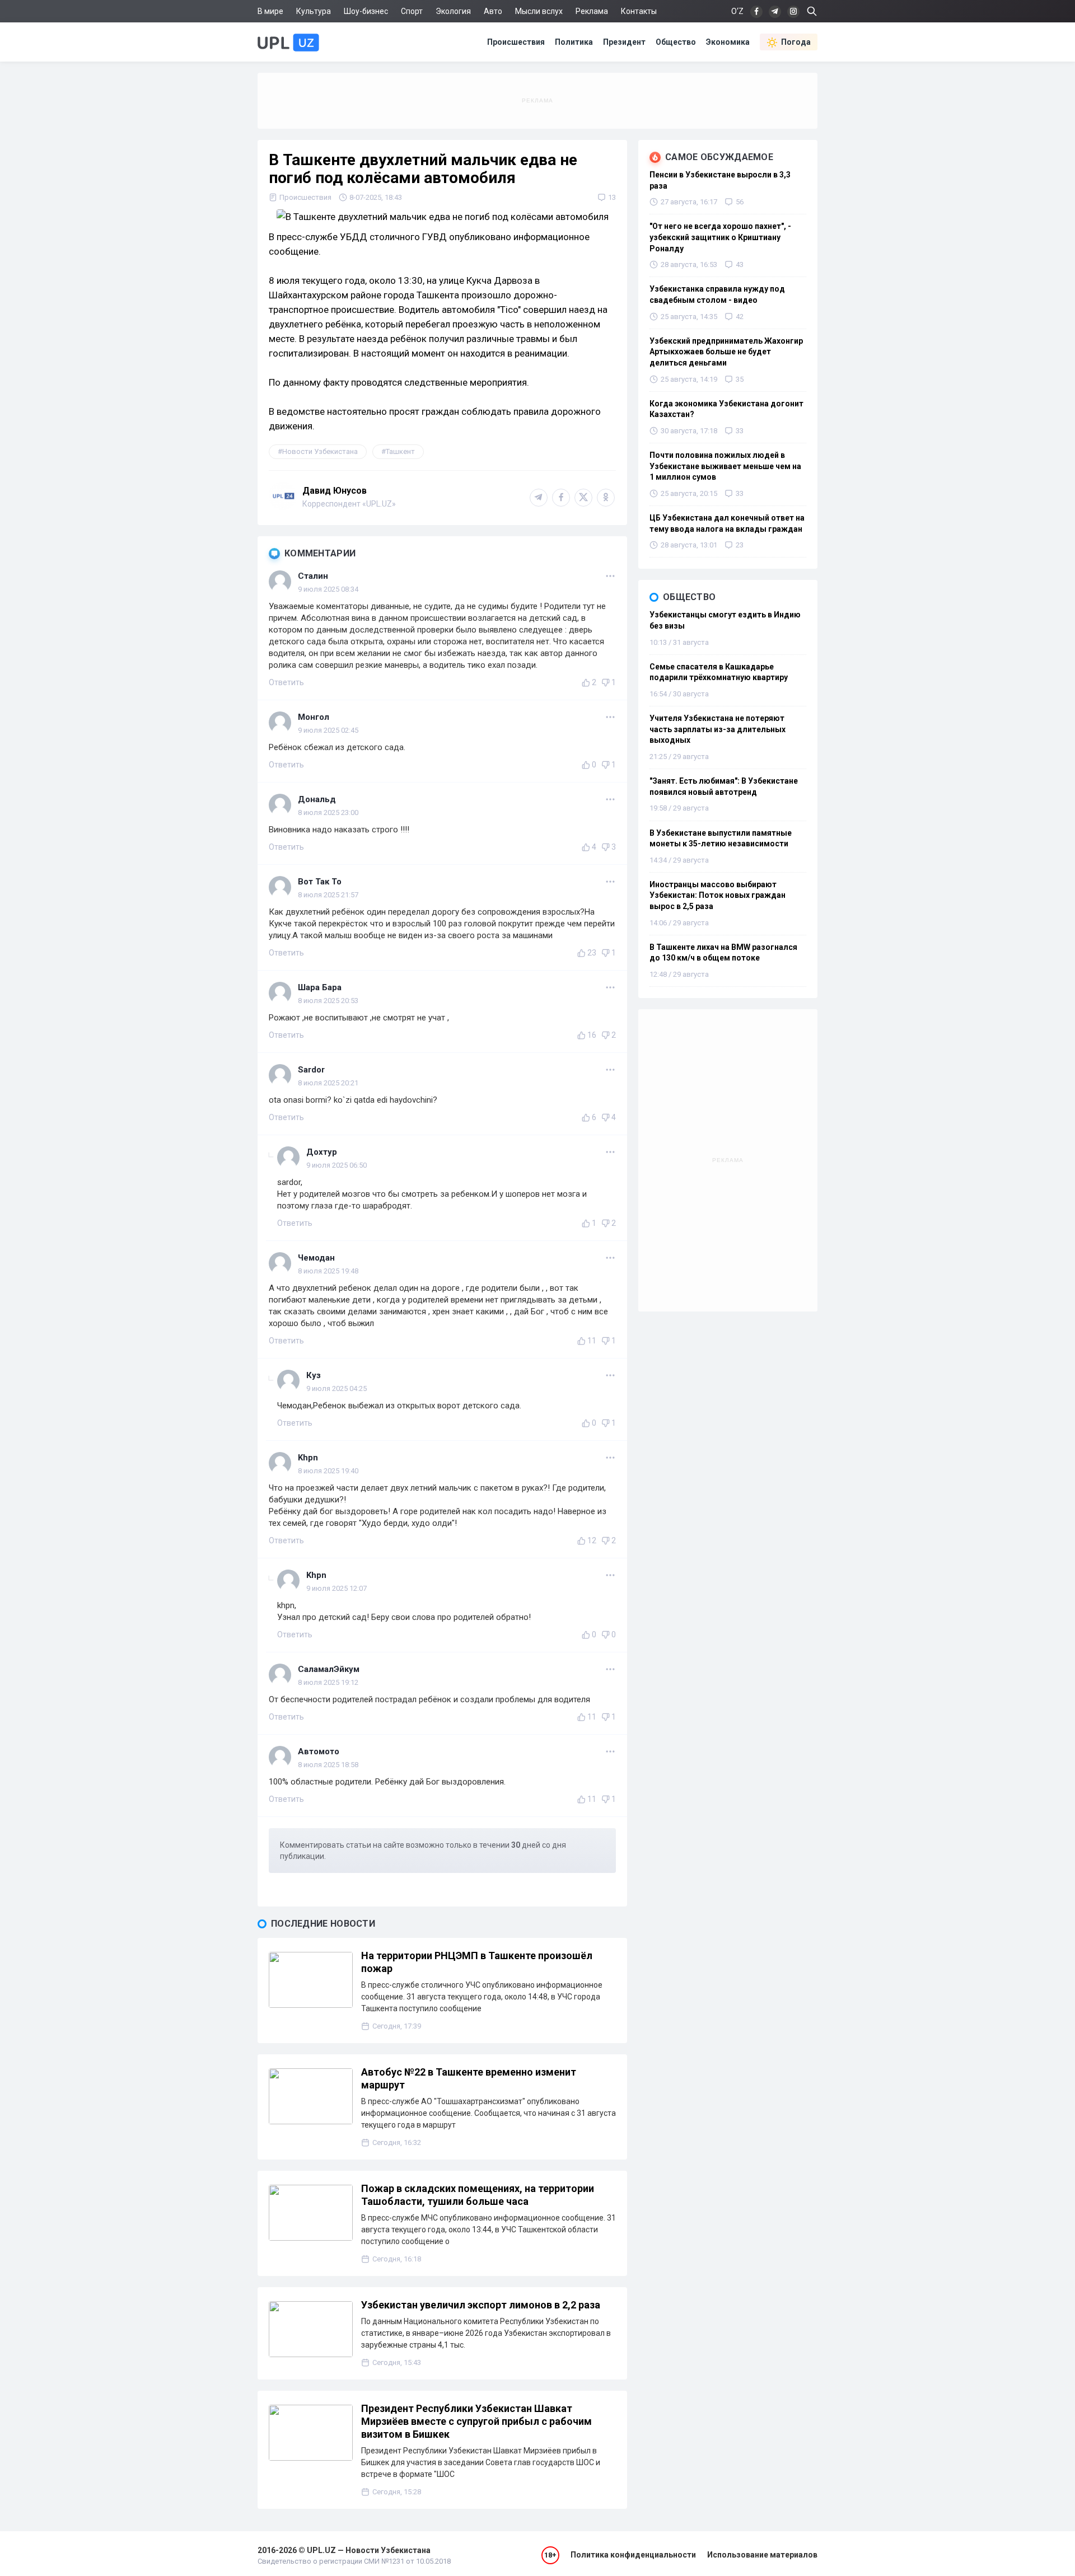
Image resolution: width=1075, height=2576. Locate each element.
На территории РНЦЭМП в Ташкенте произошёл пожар (477, 1962)
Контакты (639, 11)
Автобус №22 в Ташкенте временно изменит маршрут (469, 2078)
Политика (574, 42)
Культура (314, 11)
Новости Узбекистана (320, 451)
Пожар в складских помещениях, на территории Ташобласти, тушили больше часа (478, 2195)
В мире (270, 11)
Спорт (412, 11)
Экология (453, 11)
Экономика (728, 42)
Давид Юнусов (335, 491)
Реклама (592, 11)
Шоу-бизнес (366, 11)
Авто (493, 11)
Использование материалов (762, 2555)
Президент (624, 42)
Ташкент (400, 451)
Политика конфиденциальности (633, 2555)
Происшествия (516, 42)
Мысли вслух (539, 11)
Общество (676, 42)
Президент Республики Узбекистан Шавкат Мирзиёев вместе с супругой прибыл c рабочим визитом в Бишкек (476, 2421)
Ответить (286, 682)
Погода (796, 42)
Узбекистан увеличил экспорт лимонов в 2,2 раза (481, 2305)
